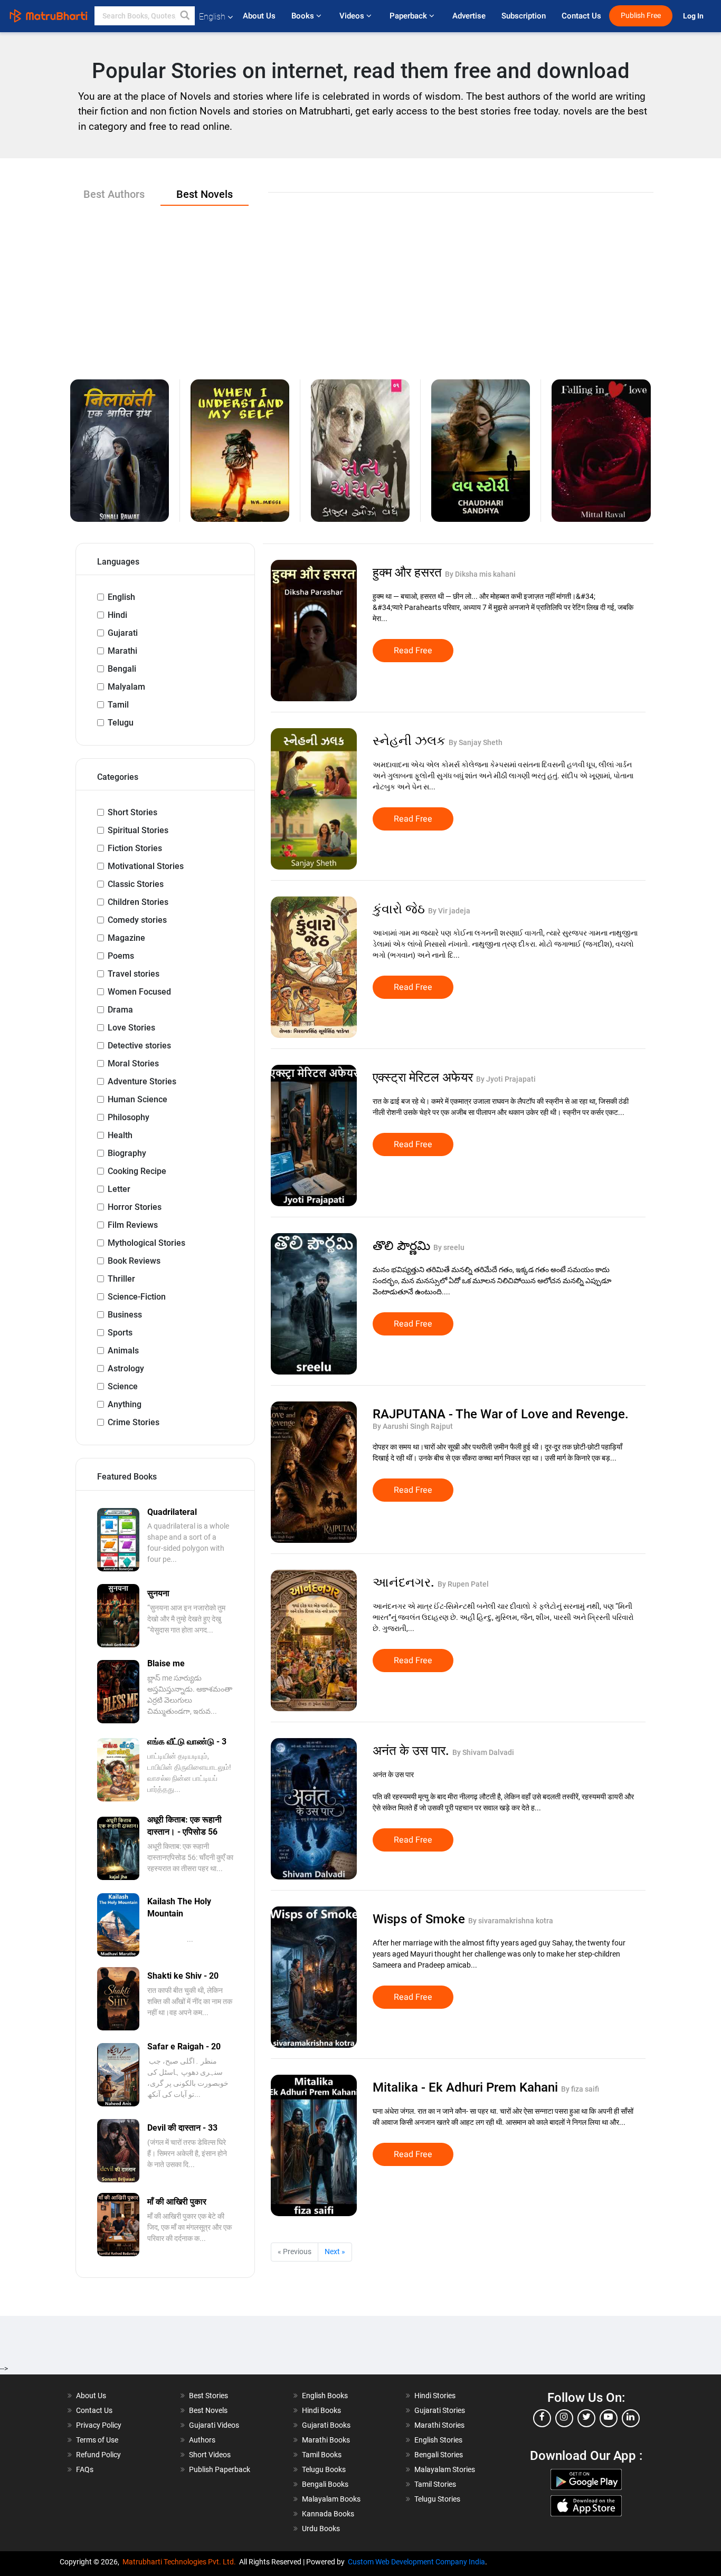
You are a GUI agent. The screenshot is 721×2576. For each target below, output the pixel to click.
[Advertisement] (360, 284)
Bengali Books (325, 2484)
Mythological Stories (146, 1243)
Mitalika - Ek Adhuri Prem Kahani (467, 2087)
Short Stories (132, 812)
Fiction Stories (135, 848)
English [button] (212, 17)
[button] (185, 16)
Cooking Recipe (137, 1171)
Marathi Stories (439, 2425)
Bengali (122, 669)
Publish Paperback (220, 2469)
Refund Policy (98, 2455)
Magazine (126, 938)
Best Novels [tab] (205, 194)
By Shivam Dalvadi (483, 1752)
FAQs (85, 2469)
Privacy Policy (99, 2425)
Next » (335, 2251)
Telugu (121, 723)
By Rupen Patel (463, 1584)
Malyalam (126, 687)
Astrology (126, 1368)
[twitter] (586, 2418)
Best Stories (208, 2396)
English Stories (438, 2440)
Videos (353, 16)
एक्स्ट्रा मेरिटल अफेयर (424, 1077)
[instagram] (564, 2418)
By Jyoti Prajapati (506, 1079)
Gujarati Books (326, 2425)
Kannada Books (328, 2514)
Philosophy (129, 1117)
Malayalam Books (331, 2499)
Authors (202, 2440)
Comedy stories (137, 920)
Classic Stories (136, 884)
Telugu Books (324, 2469)
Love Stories (131, 1028)
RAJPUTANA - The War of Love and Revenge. (501, 1414)
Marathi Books (326, 2440)
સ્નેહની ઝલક (411, 741)
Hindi (117, 615)
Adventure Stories (142, 1081)
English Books (325, 2396)
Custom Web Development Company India (416, 2562)
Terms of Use (97, 2440)
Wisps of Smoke (420, 1919)
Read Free (413, 651)
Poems (121, 956)
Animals (123, 1351)
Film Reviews (133, 1225)
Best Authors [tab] (114, 194)
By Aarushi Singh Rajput (413, 1426)
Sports (120, 1333)
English (121, 597)
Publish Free (641, 16)
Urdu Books (321, 2529)
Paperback (409, 16)
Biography (127, 1153)
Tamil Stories (435, 2484)
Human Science (137, 1099)
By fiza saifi (580, 2089)
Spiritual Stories (138, 830)
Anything (125, 1404)
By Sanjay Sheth (476, 742)
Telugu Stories (437, 2499)
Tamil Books (322, 2455)
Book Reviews (134, 1261)
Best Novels (208, 2410)
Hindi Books (321, 2410)
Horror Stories (135, 1207)
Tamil (118, 705)
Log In (694, 16)
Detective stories (139, 1046)
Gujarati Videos (214, 2425)
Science (123, 1386)
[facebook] (542, 2418)
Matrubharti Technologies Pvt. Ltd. (181, 2562)
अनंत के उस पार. (412, 1751)
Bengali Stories (439, 2455)
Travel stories (134, 974)
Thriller (121, 1279)
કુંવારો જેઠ (400, 909)
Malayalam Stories (445, 2469)
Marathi (122, 651)
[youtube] (609, 2418)
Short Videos (210, 2455)
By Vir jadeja (449, 911)
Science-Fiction (137, 1297)
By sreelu (449, 1247)
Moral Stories (133, 1063)
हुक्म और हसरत (409, 573)
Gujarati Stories (440, 2410)
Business (125, 1315)
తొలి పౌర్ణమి (403, 1246)
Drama (120, 1010)
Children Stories (138, 902)
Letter (119, 1189)
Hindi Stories (435, 2396)
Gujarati (123, 633)
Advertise (469, 16)
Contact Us (581, 16)
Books (304, 16)
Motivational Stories (146, 866)
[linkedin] (631, 2418)
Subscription (524, 16)
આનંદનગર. (405, 1582)
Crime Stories (134, 1422)
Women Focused (139, 992)
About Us (259, 16)
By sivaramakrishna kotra (511, 1921)
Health (120, 1135)
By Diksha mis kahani (480, 574)
